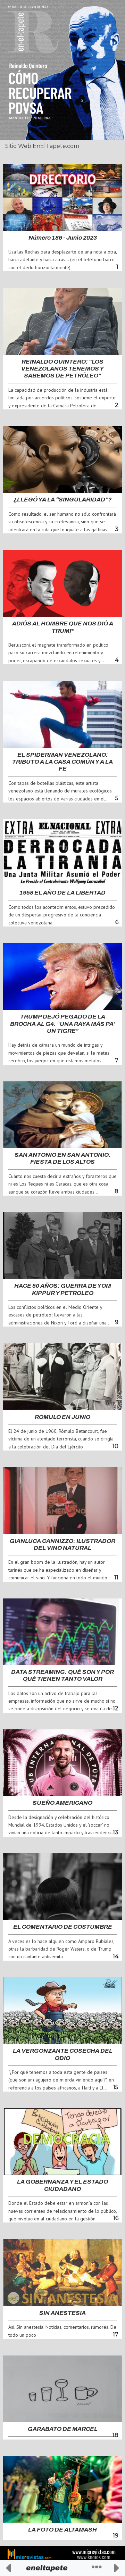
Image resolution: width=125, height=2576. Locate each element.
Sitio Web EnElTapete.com (42, 146)
